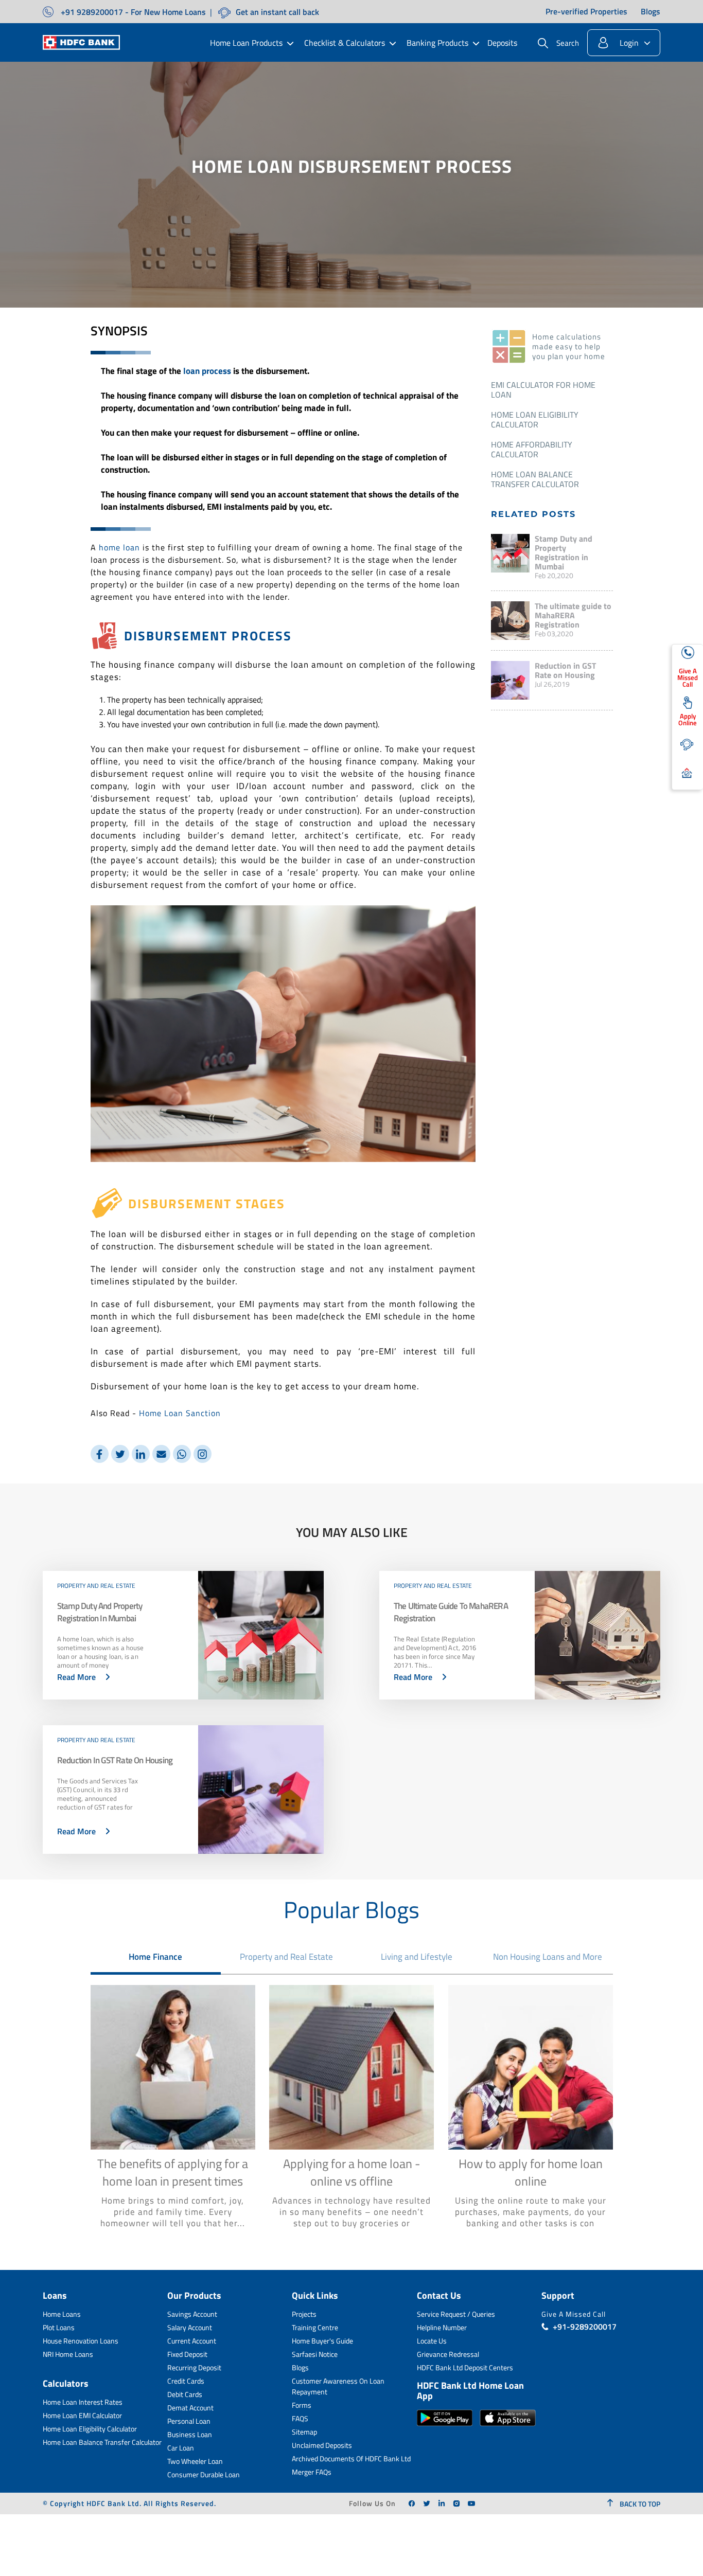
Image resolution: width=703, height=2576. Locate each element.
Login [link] (629, 43)
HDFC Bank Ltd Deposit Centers (465, 2367)
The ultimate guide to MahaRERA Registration (573, 615)
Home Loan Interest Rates (83, 2402)
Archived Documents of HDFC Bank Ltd (351, 2458)
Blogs (651, 12)
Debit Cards (185, 2394)
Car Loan (181, 2448)
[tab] (156, 1957)
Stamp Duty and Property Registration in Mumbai (564, 552)
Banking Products (437, 43)
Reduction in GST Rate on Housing (565, 670)
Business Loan (190, 2434)
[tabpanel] (352, 2112)
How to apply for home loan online (531, 2172)
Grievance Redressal (448, 2354)
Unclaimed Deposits (322, 2445)
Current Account (192, 2341)
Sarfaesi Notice (315, 2354)
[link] (412, 2503)
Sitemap (304, 2432)
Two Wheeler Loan (195, 2461)
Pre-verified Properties (586, 12)
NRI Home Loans (68, 2354)
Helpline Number (442, 2327)
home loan (119, 547)
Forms (302, 2405)
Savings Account (192, 2314)
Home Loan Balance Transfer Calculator (535, 479)
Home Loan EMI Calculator (82, 2415)
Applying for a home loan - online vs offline (352, 2172)
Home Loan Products (246, 43)
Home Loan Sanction (180, 1413)
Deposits (502, 43)
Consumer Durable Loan (204, 2474)
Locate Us (432, 2341)
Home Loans (62, 2314)
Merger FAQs (312, 2472)
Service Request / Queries (456, 2314)
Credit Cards (186, 2381)
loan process (207, 371)
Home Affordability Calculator (532, 449)
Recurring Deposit (194, 2367)
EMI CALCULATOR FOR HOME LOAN (543, 390)
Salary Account (190, 2327)
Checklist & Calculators (345, 43)
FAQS (300, 2418)
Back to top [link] (639, 2504)
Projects (304, 2314)
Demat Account (190, 2408)
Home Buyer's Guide (322, 2341)
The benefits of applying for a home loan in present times (173, 2172)
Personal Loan (189, 2421)
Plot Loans (59, 2327)
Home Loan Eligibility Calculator (535, 419)
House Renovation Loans (81, 2341)
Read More (76, 1677)
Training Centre (315, 2327)
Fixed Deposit (187, 2354)
